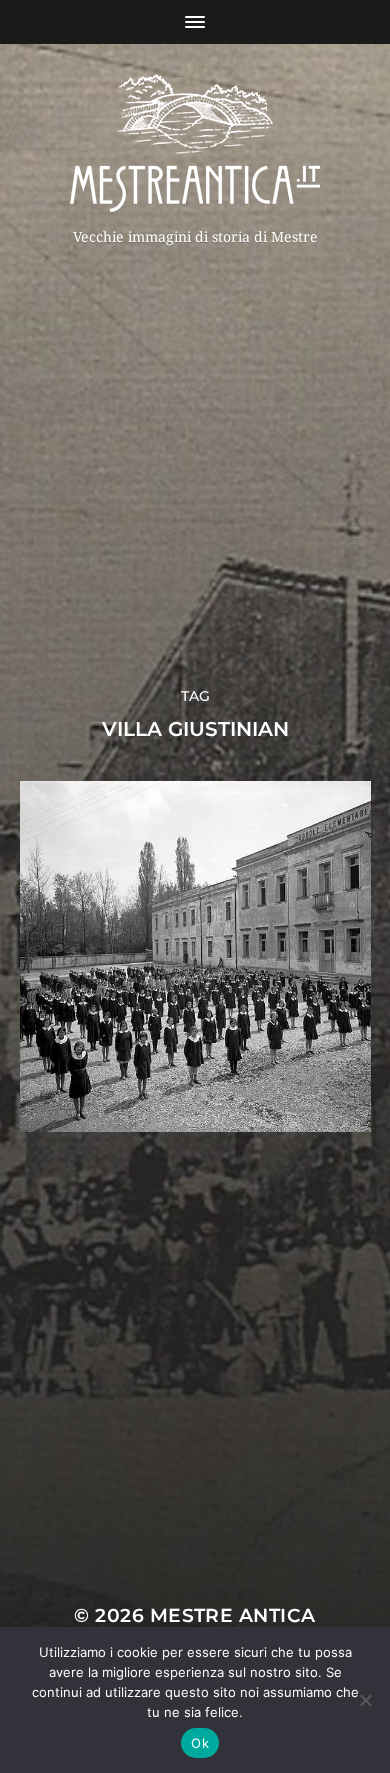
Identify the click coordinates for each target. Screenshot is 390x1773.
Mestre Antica (233, 1615)
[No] (365, 1700)
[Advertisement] (195, 461)
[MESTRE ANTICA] (195, 143)
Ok (200, 1743)
